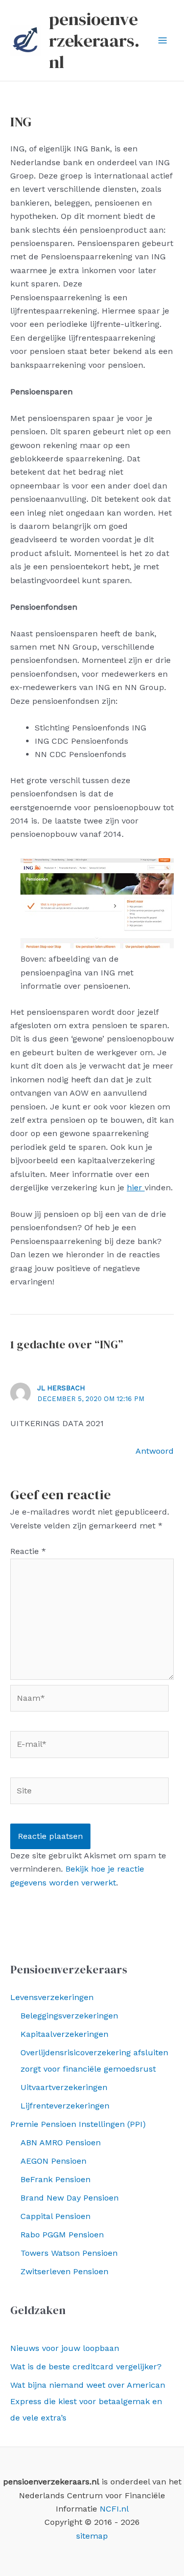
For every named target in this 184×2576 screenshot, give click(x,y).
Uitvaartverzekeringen (64, 2087)
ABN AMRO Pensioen (61, 2142)
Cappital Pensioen (55, 2216)
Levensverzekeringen (52, 1997)
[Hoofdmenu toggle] (163, 40)
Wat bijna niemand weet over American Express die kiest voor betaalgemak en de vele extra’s (88, 2401)
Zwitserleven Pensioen (64, 2271)
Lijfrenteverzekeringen (65, 2106)
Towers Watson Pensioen (69, 2253)
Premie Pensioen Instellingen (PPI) (78, 2124)
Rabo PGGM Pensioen (62, 2235)
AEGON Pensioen (53, 2161)
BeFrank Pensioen (55, 2179)
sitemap (92, 2536)
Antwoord (155, 1451)
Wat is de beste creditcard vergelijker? (86, 2367)
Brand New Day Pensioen (70, 2198)
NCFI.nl (114, 2509)
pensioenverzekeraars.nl (94, 40)
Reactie (28, 1551)
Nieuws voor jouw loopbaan (65, 2348)
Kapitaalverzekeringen (64, 2034)
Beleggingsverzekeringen (69, 2016)
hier (136, 1187)
